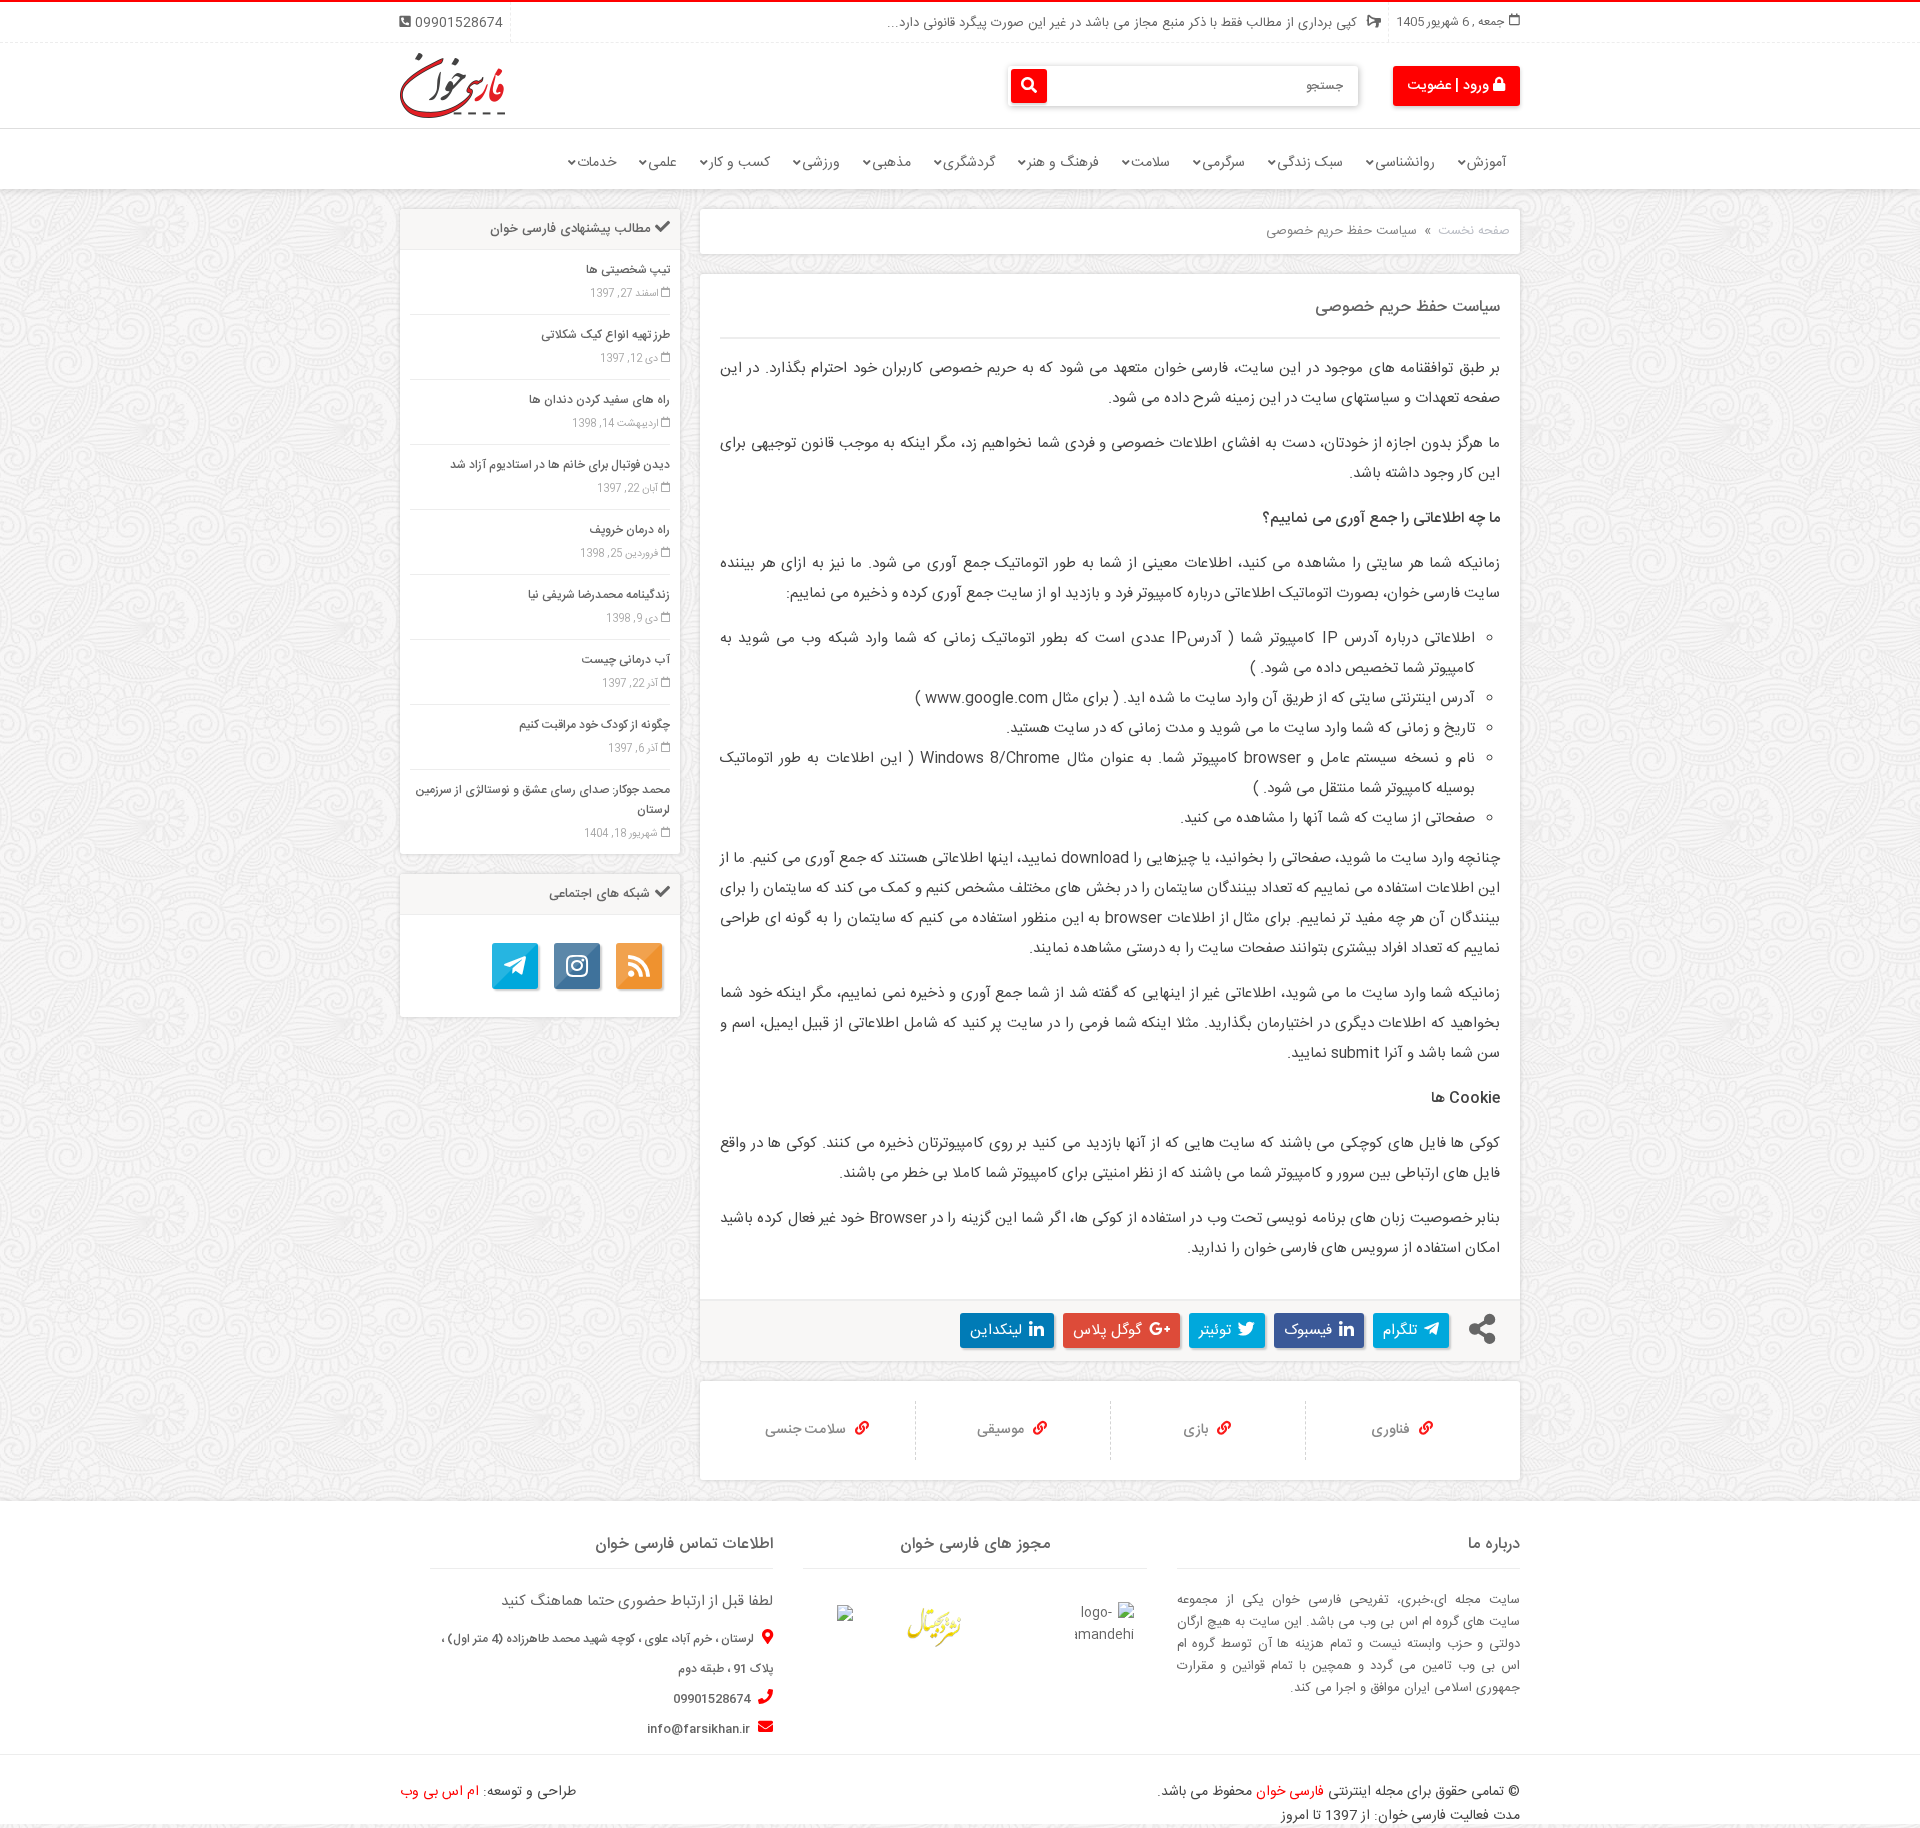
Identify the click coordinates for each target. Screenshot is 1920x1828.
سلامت (1150, 163)
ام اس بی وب (439, 1792)
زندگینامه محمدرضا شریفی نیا (599, 595)
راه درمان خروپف (629, 530)
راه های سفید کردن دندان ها (599, 400)
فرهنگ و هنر (1063, 163)
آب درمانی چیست (626, 660)
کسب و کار (739, 163)
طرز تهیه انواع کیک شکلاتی (605, 335)
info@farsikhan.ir (700, 1729)
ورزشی (821, 163)
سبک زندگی (1310, 163)
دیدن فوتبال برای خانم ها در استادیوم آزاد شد (560, 465)
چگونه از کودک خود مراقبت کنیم (594, 725)
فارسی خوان (1290, 1792)
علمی (662, 163)
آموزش (1486, 163)
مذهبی (891, 163)
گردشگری (969, 163)
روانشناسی (1405, 163)
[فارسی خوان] (452, 86)
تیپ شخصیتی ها (628, 270)
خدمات (596, 163)
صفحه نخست (1474, 231)
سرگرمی (1223, 163)
